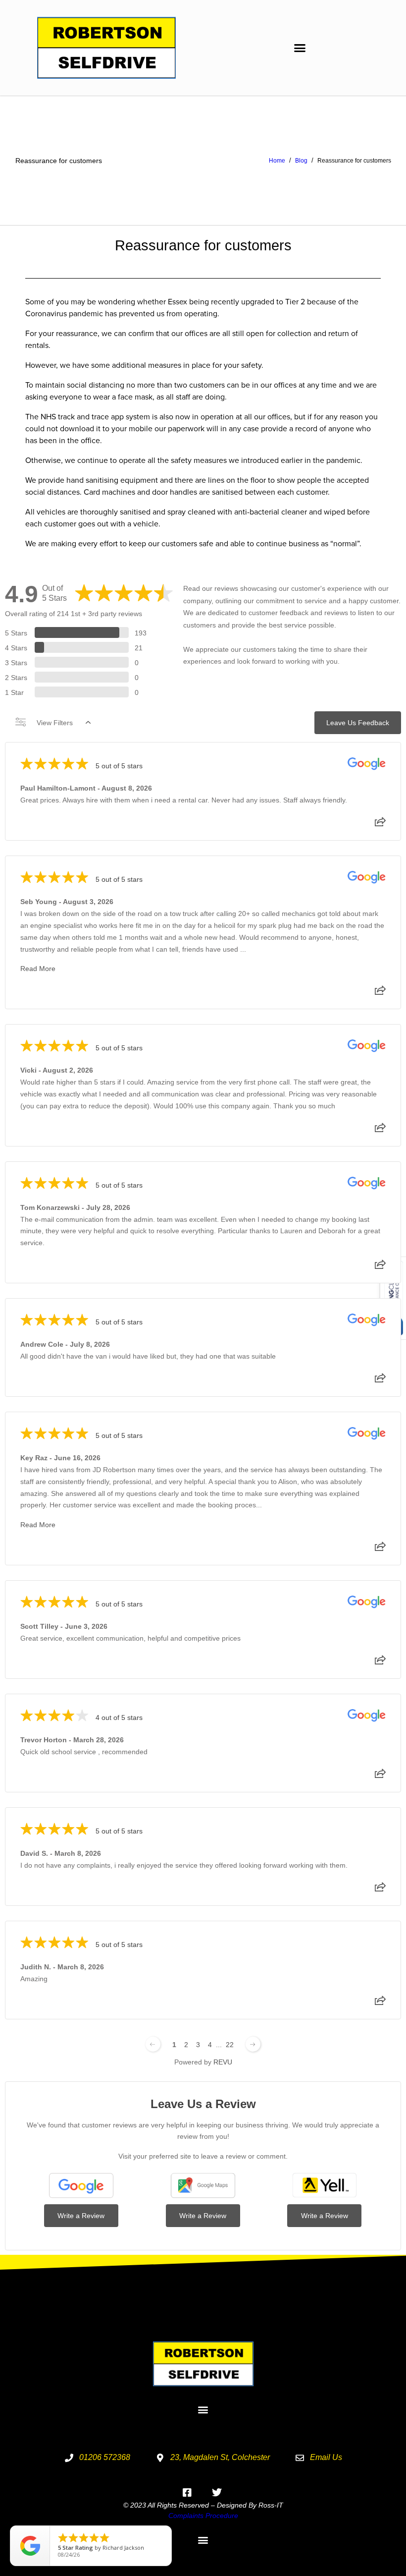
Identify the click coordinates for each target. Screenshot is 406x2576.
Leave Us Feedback (358, 723)
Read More (38, 969)
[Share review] (380, 825)
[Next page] (253, 2044)
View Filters (55, 723)
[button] (300, 48)
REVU (223, 2062)
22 (230, 2045)
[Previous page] (153, 2044)
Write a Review (81, 2216)
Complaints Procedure (203, 2516)
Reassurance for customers (59, 161)
